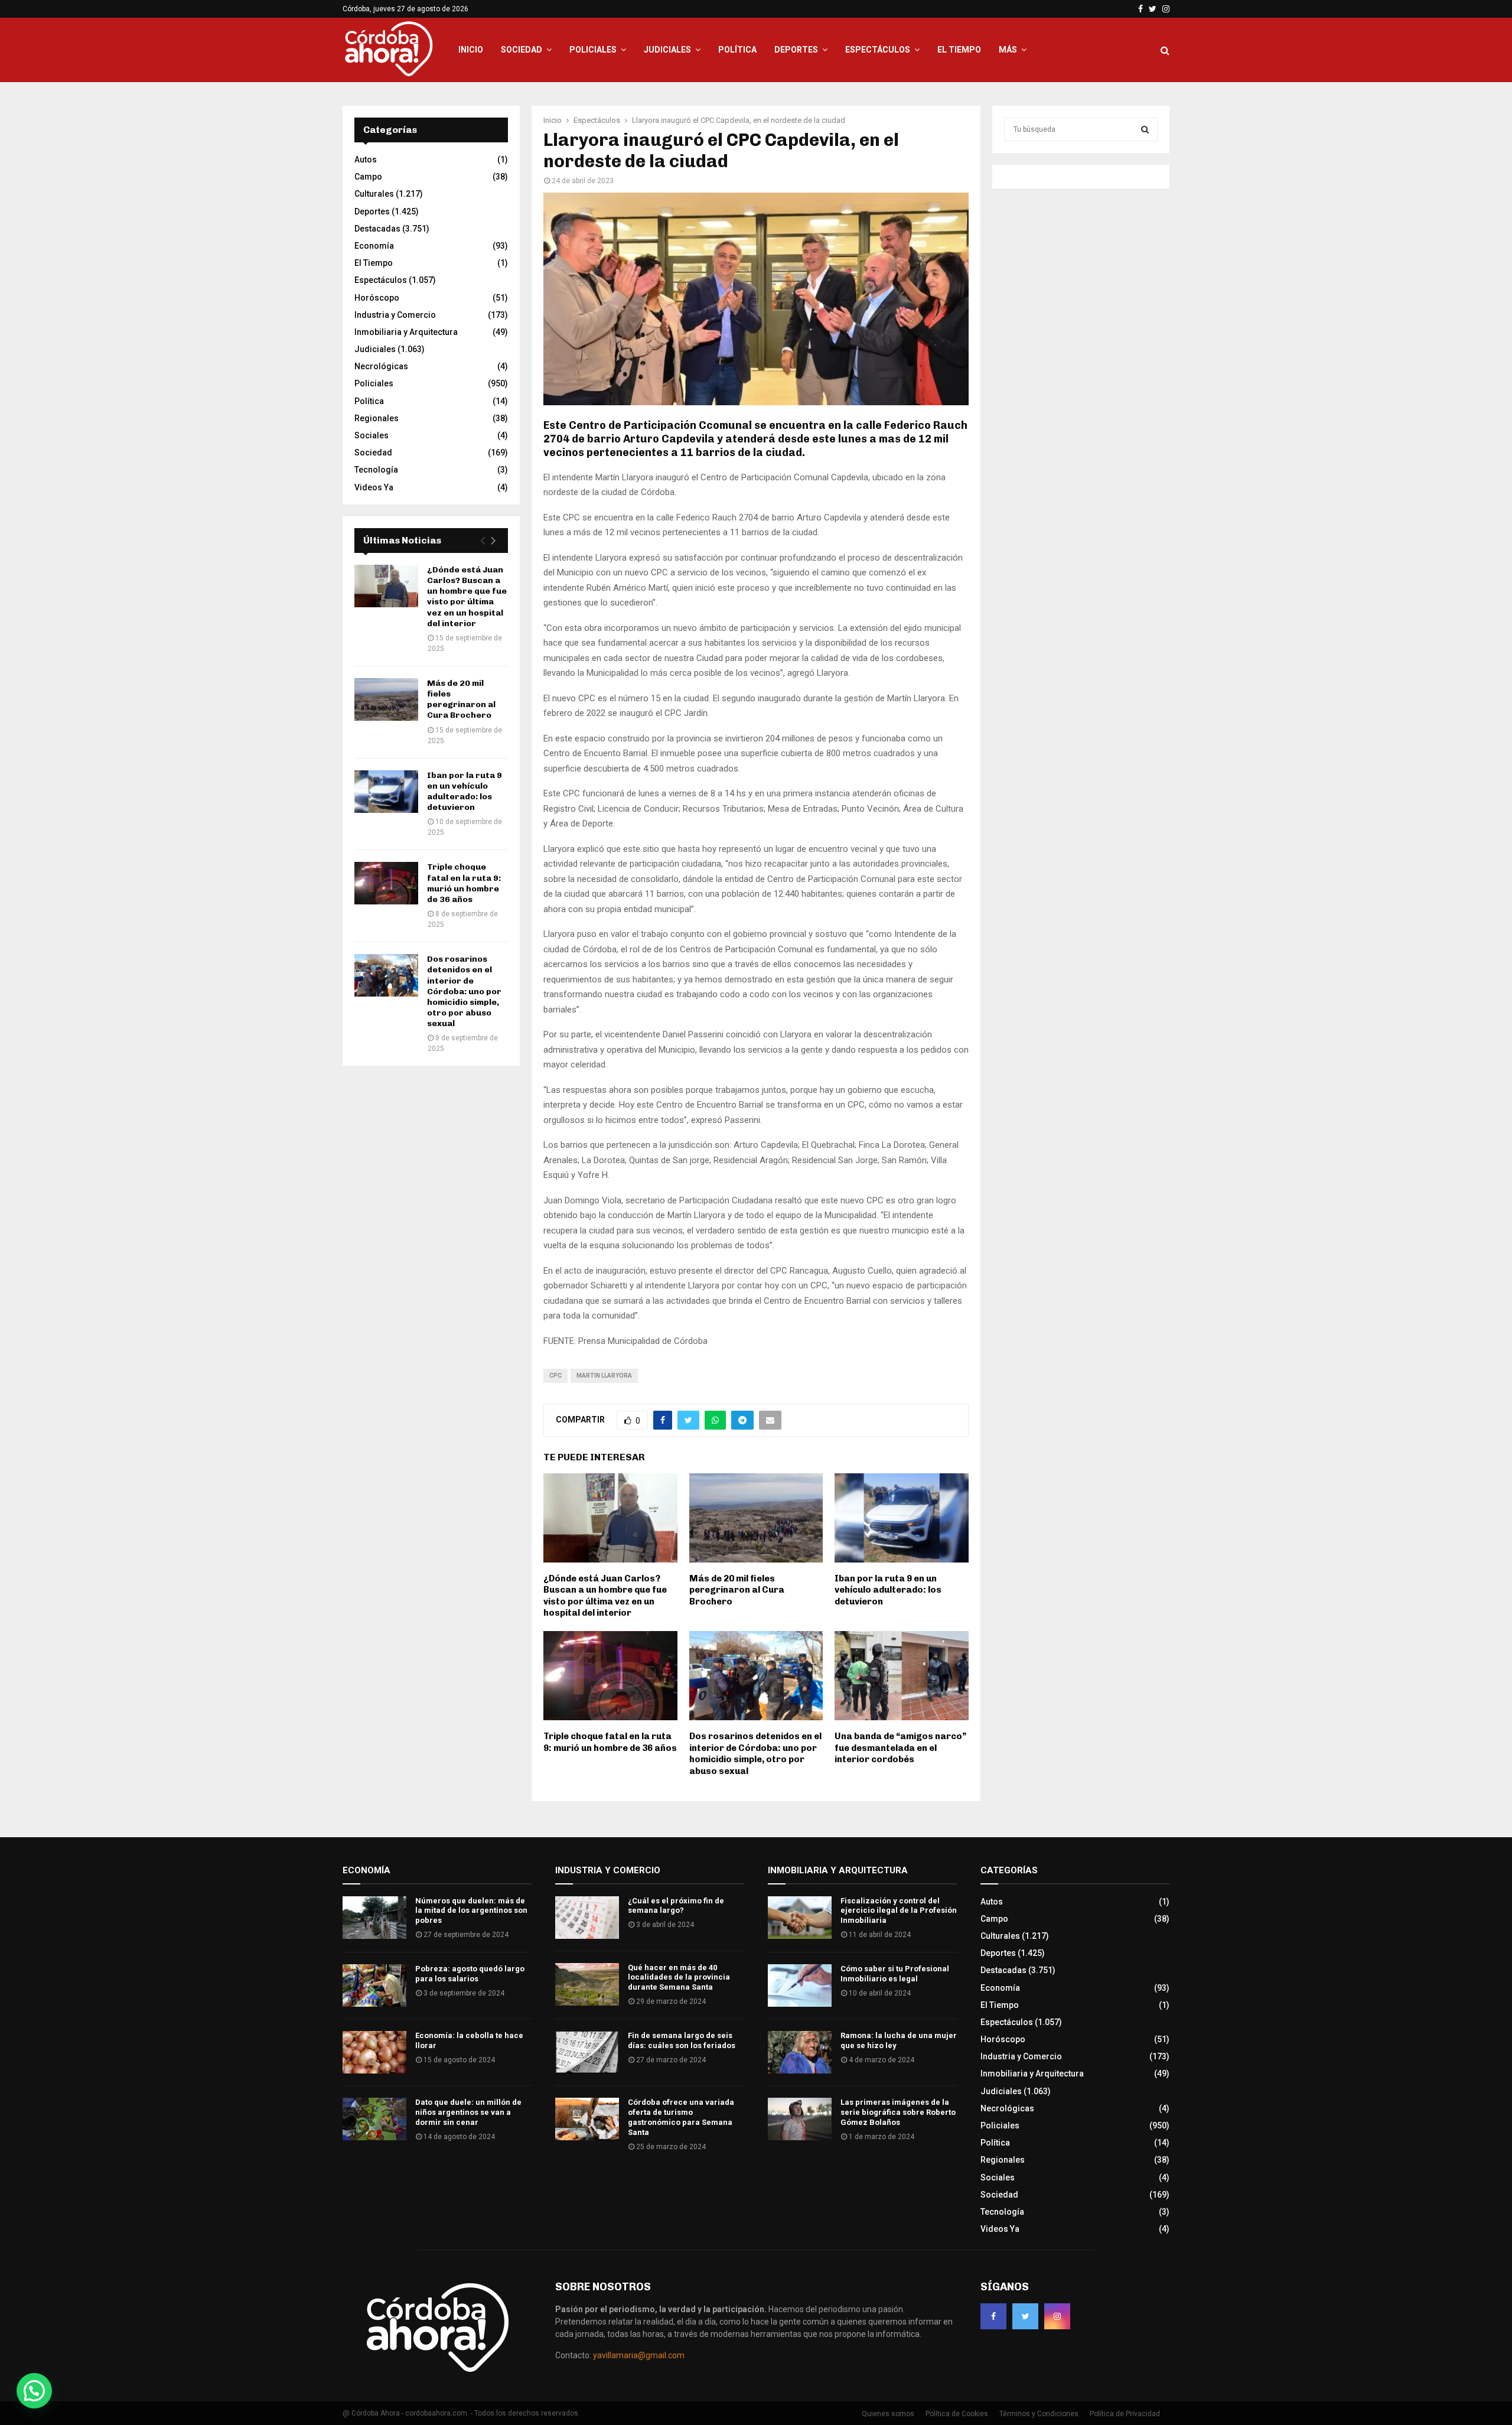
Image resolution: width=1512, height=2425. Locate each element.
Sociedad (522, 50)
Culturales (374, 194)
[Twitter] (1025, 2316)
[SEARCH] (1145, 129)
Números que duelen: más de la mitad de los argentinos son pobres (471, 1911)
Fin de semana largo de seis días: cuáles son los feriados (682, 2040)
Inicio (471, 50)
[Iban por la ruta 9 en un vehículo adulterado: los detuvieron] (386, 792)
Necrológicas (381, 366)
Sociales (372, 435)
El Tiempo (959, 50)
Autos (366, 160)
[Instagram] (1057, 2316)
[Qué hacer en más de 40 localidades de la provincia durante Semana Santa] (587, 1984)
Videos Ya (374, 487)
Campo (368, 177)
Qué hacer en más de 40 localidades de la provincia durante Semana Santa (679, 1978)
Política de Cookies (957, 2414)
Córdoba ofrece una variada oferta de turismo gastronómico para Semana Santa (681, 2117)
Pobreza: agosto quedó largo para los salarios (470, 1974)
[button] (34, 2391)
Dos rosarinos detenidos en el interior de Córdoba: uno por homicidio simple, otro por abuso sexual (755, 1754)
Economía (374, 246)
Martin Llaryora (604, 1376)
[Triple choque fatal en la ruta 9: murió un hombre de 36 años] (386, 883)
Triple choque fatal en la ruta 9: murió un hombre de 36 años (610, 1742)
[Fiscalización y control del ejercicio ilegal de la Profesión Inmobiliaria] (800, 1918)
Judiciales (667, 50)
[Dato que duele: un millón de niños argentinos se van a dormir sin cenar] (374, 2119)
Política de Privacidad (1125, 2414)
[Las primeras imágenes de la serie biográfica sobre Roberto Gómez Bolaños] (800, 2119)
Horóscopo (377, 298)
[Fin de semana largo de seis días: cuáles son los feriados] (587, 2052)
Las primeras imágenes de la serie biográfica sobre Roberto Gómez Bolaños (898, 2112)
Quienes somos (888, 2414)
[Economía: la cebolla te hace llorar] (374, 2052)
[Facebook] (993, 2316)
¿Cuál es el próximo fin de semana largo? (676, 1906)
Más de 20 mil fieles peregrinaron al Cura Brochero (737, 1590)
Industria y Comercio (395, 315)
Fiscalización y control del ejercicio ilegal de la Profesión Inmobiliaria (899, 1911)
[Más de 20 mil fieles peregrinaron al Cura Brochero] (386, 699)
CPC (555, 1376)
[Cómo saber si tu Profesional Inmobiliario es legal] (800, 1985)
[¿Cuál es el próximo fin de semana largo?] (587, 1918)
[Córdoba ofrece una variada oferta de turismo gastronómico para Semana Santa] (587, 2119)
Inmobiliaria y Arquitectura (406, 332)
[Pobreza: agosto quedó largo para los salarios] (374, 1985)
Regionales (377, 418)
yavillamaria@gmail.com (639, 2355)
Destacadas (377, 229)
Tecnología (376, 470)
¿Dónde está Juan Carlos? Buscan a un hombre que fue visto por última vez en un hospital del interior (605, 1596)
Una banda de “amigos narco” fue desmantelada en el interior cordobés (900, 1748)
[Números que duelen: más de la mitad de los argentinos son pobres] (374, 1918)
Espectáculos (878, 50)
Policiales (593, 50)
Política (737, 50)
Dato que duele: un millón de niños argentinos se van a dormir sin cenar (468, 2112)
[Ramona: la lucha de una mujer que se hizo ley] (800, 2052)
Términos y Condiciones (1039, 2414)
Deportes (796, 50)
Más (1008, 50)
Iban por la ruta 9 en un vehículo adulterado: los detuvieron (888, 1590)
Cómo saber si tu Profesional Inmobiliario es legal (895, 1974)
